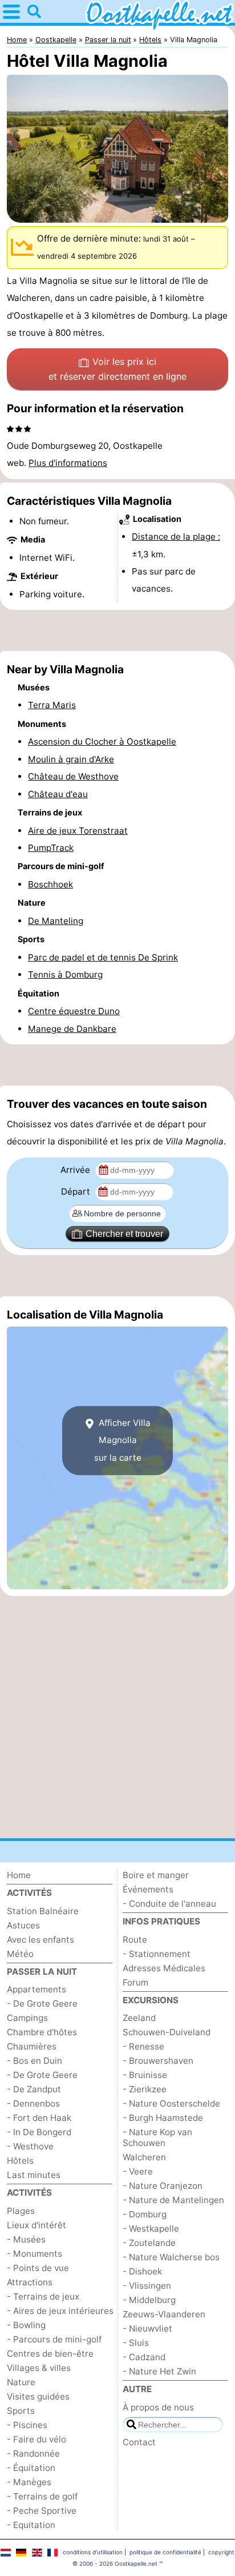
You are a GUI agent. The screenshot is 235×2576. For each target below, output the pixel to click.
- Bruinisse (145, 2075)
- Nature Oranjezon (163, 2186)
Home (19, 1875)
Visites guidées (38, 2396)
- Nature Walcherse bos (171, 2257)
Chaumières (32, 2046)
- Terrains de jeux (43, 2296)
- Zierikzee (145, 2089)
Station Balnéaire (43, 1911)
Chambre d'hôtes (42, 2032)
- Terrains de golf (42, 2496)
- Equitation (31, 2525)
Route (135, 1940)
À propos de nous (158, 2407)
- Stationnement (157, 1954)
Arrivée (76, 1170)
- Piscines (27, 2425)
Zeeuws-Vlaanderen (164, 2314)
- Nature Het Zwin (159, 2371)
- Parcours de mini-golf (54, 2339)
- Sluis (136, 2343)
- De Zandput (34, 2089)
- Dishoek (142, 2271)
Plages (21, 2211)
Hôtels (20, 2161)
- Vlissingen (147, 2286)
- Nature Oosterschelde (171, 2103)
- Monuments (35, 2254)
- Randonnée (33, 2454)
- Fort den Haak (39, 2118)
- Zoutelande (149, 2243)
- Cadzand (144, 2357)
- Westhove (30, 2146)
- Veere (138, 2171)
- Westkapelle (151, 2229)
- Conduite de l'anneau (169, 1904)
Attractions (30, 2282)
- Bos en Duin (35, 2061)
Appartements (37, 1989)
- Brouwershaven (158, 2061)
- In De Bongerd (39, 2132)
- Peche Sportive (42, 2511)
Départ (77, 1191)
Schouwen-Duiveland (167, 2032)
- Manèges (29, 2482)
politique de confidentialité (165, 2552)
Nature (21, 2382)
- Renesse (143, 2046)
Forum (135, 1982)
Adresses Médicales (164, 1968)
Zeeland (139, 2018)
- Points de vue (38, 2268)
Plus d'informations (68, 463)
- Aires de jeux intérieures (60, 2311)
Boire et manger (156, 1875)
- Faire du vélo (37, 2439)
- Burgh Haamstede (163, 2118)
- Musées (26, 2239)
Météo (20, 1954)
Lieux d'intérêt (37, 2225)
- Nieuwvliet (147, 2328)
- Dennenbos (33, 2103)
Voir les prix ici (117, 369)
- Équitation (31, 2468)
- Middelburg (149, 2300)
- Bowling (26, 2325)
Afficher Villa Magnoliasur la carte (123, 1440)
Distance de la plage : (176, 537)
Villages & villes (39, 2368)
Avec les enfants (40, 1940)
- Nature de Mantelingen (173, 2200)
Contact (139, 2442)
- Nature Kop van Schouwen (157, 2137)
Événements (148, 1889)
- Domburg (145, 2214)
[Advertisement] (117, 630)
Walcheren (144, 2157)
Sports (21, 2411)
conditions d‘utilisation (93, 2552)
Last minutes (34, 2175)
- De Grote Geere (42, 2004)
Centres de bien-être (50, 2354)
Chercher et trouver (124, 1234)
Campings (27, 2018)
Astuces (23, 1925)
